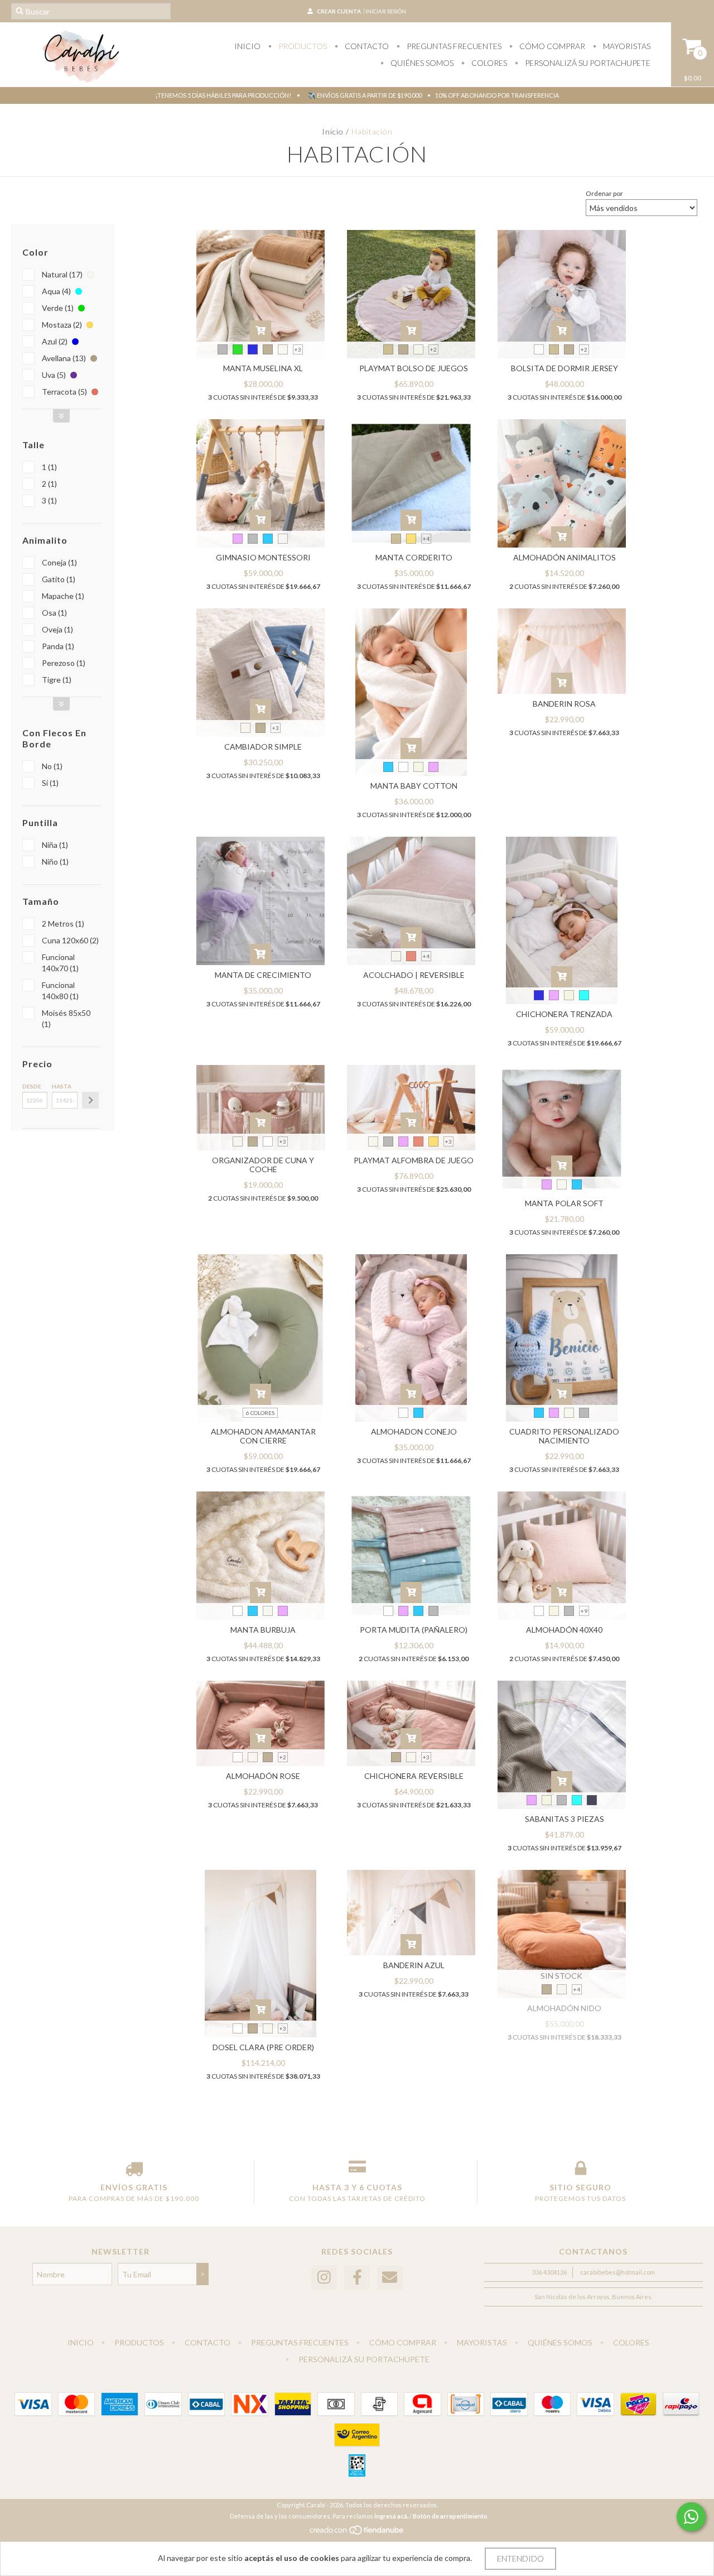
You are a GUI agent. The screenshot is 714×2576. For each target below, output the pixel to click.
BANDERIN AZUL (414, 1965)
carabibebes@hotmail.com (617, 2272)
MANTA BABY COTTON (414, 786)
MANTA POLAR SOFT (564, 1203)
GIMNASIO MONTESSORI (263, 557)
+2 (433, 349)
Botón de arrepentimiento (450, 2516)
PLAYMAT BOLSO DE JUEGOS (414, 368)
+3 (298, 349)
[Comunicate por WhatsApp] (691, 2517)
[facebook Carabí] (357, 2278)
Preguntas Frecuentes (453, 46)
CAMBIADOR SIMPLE (263, 747)
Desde (32, 1086)
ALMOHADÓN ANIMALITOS (565, 557)
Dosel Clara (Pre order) (263, 2047)
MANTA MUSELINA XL (263, 368)
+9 (584, 1611)
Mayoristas (626, 46)
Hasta (62, 1086)
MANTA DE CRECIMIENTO (263, 975)
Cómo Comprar (551, 46)
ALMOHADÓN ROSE (263, 1776)
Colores (488, 63)
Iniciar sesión (386, 11)
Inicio (247, 46)
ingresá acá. (391, 2516)
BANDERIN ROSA (564, 704)
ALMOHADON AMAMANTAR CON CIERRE (263, 1436)
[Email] (390, 2278)
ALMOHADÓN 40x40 (564, 1630)
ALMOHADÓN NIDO (564, 2008)
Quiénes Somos (421, 63)
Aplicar (90, 1100)
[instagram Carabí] (324, 2278)
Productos (302, 46)
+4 (426, 539)
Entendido (520, 2558)
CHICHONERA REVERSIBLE (414, 1776)
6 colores (260, 1413)
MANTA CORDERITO (414, 557)
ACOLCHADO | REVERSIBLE (414, 975)
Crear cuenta (339, 11)
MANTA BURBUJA (263, 1630)
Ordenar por (604, 193)
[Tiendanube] (357, 2533)
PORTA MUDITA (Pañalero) (414, 1630)
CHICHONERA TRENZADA (564, 1014)
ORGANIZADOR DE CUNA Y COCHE (263, 1165)
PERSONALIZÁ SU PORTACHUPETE (587, 63)
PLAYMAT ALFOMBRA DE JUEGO (414, 1160)
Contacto (366, 46)
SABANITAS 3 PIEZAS (565, 1819)
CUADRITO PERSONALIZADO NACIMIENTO (564, 1436)
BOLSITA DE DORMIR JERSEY (565, 368)
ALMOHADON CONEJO (414, 1431)
